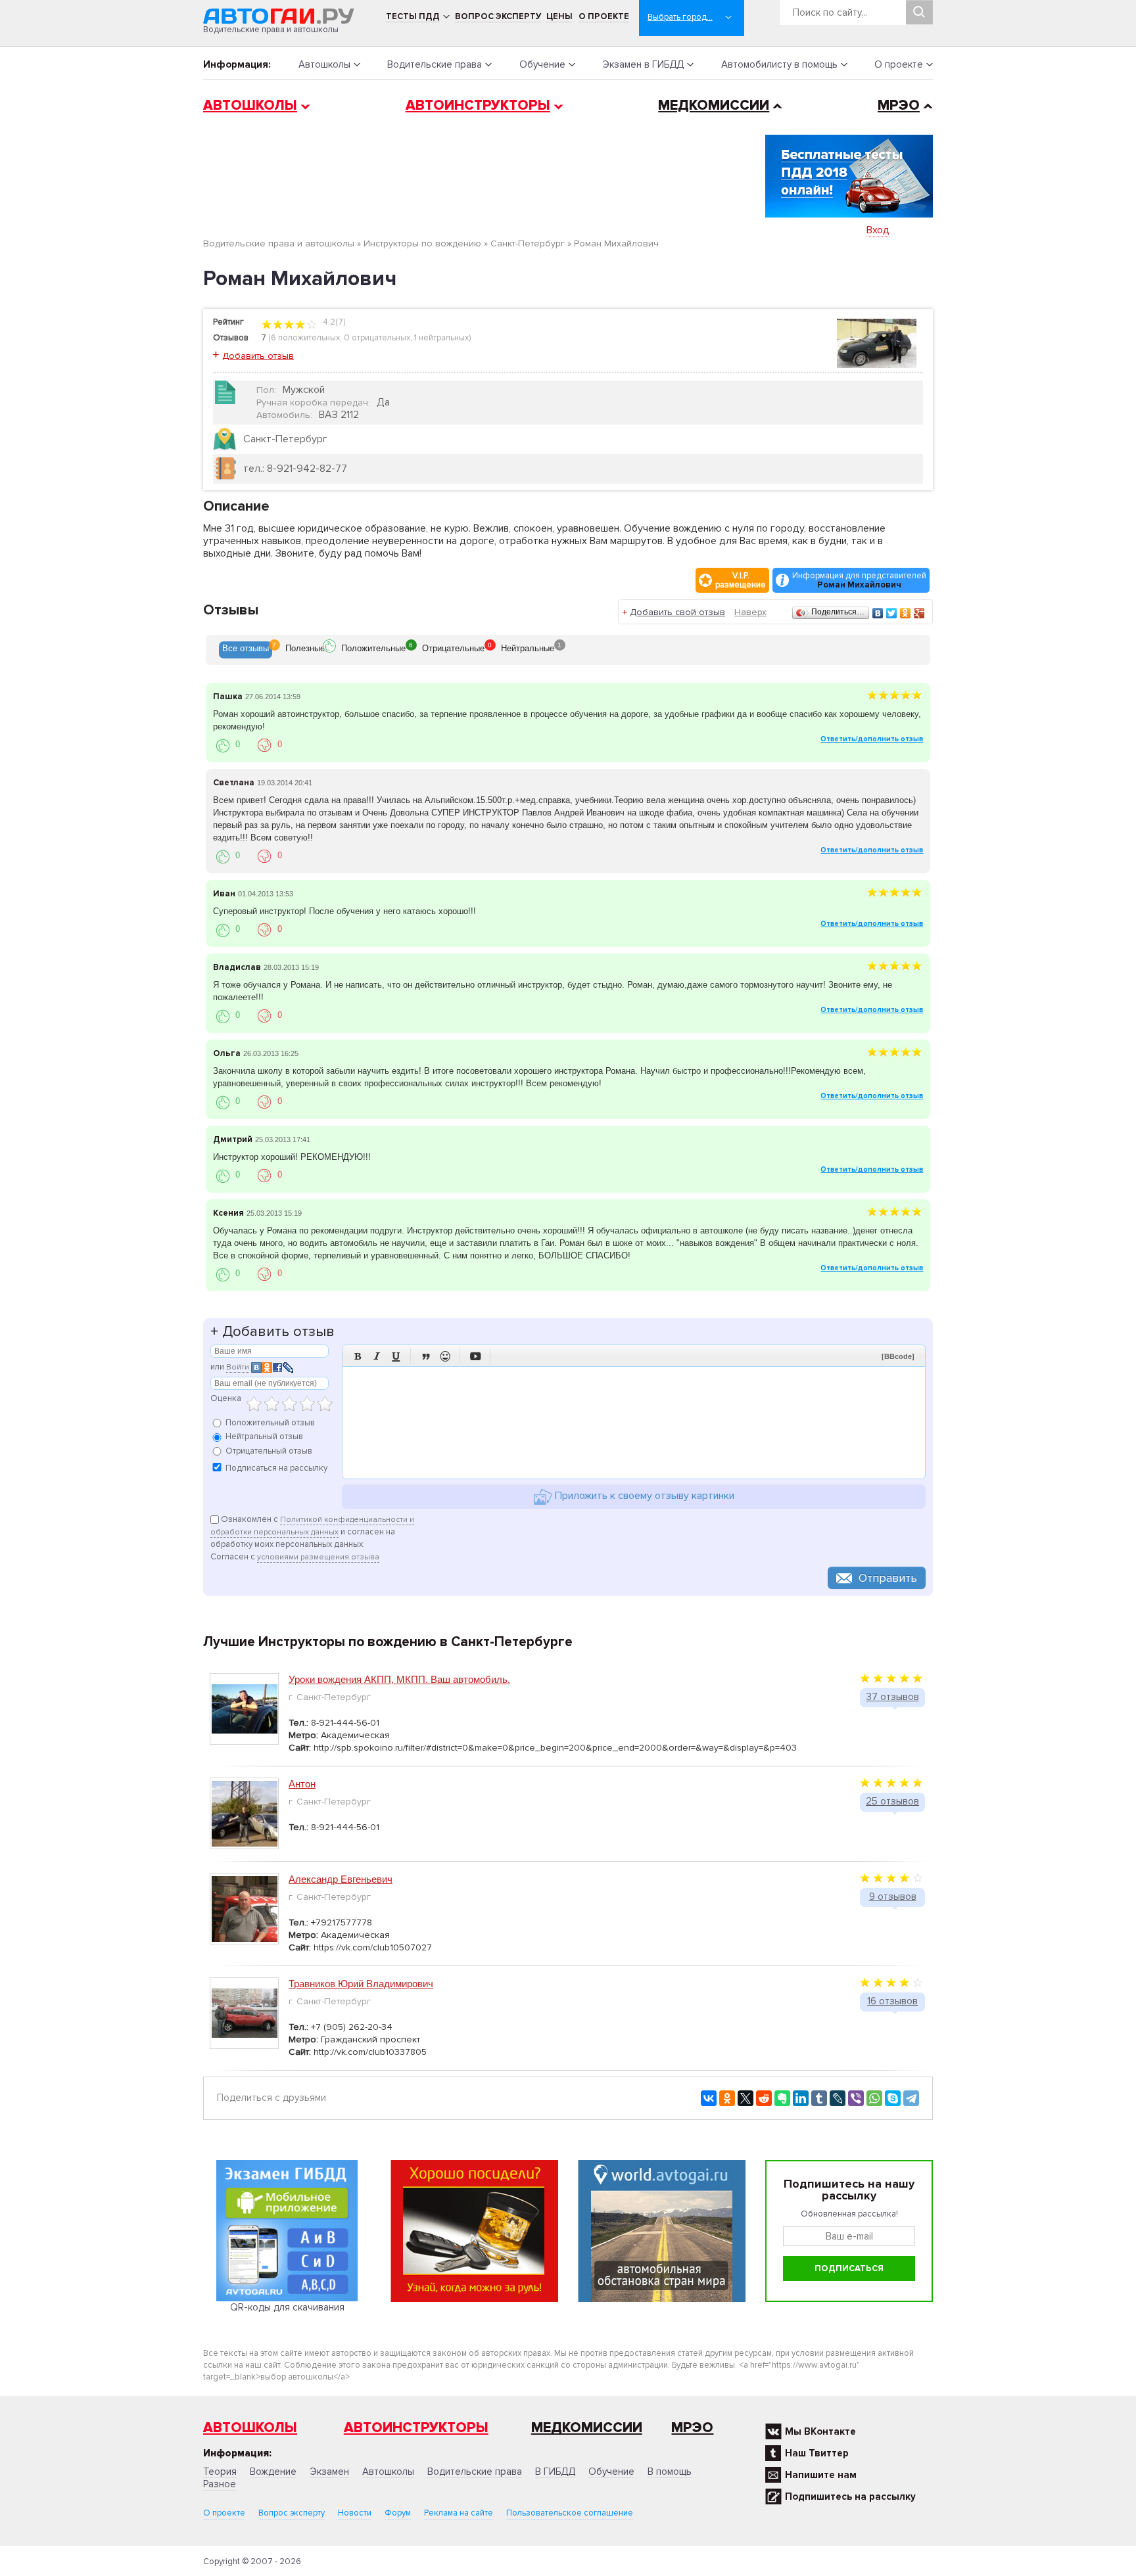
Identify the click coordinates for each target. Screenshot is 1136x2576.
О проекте (604, 16)
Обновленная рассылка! (849, 2214)
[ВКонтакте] (878, 613)
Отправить (888, 1578)
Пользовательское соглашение (570, 2513)
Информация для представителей (859, 580)
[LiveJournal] (838, 2098)
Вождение (273, 2472)
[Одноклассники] (906, 613)
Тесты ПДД (413, 16)
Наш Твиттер (817, 2453)
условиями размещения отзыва (318, 1557)
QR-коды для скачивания (287, 2307)
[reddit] (764, 2098)
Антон (302, 1784)
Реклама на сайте (459, 2513)
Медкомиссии (714, 105)
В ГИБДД (555, 2472)
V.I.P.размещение (741, 580)
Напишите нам (821, 2475)
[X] (745, 2098)
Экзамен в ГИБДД (643, 64)
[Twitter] (892, 613)
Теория (220, 2472)
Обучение (542, 64)
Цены (559, 16)
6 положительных (305, 338)
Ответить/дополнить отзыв (872, 739)
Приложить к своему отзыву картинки (643, 1496)
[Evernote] (782, 2098)
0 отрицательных (377, 338)
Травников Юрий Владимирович (361, 1984)
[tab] (246, 650)
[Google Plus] (919, 613)
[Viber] (856, 2098)
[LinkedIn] (801, 2098)
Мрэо (692, 2428)
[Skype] (893, 2098)
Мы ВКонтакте (820, 2431)
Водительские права (435, 64)
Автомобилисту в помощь (779, 64)
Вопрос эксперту (498, 16)
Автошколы (324, 64)
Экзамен (329, 2472)
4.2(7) (333, 322)
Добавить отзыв (258, 356)
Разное (220, 2484)
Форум (398, 2513)
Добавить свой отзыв (677, 612)
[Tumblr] (819, 2098)
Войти (238, 1367)
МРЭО (899, 105)
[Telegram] (911, 2098)
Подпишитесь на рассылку (850, 2496)
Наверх (750, 612)
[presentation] (246, 650)
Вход (878, 230)
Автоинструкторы (478, 105)
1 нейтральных (441, 338)
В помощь (670, 2472)
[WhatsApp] (874, 2098)
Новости (355, 2513)
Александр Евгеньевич (341, 1879)
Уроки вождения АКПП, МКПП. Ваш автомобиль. (399, 1679)
